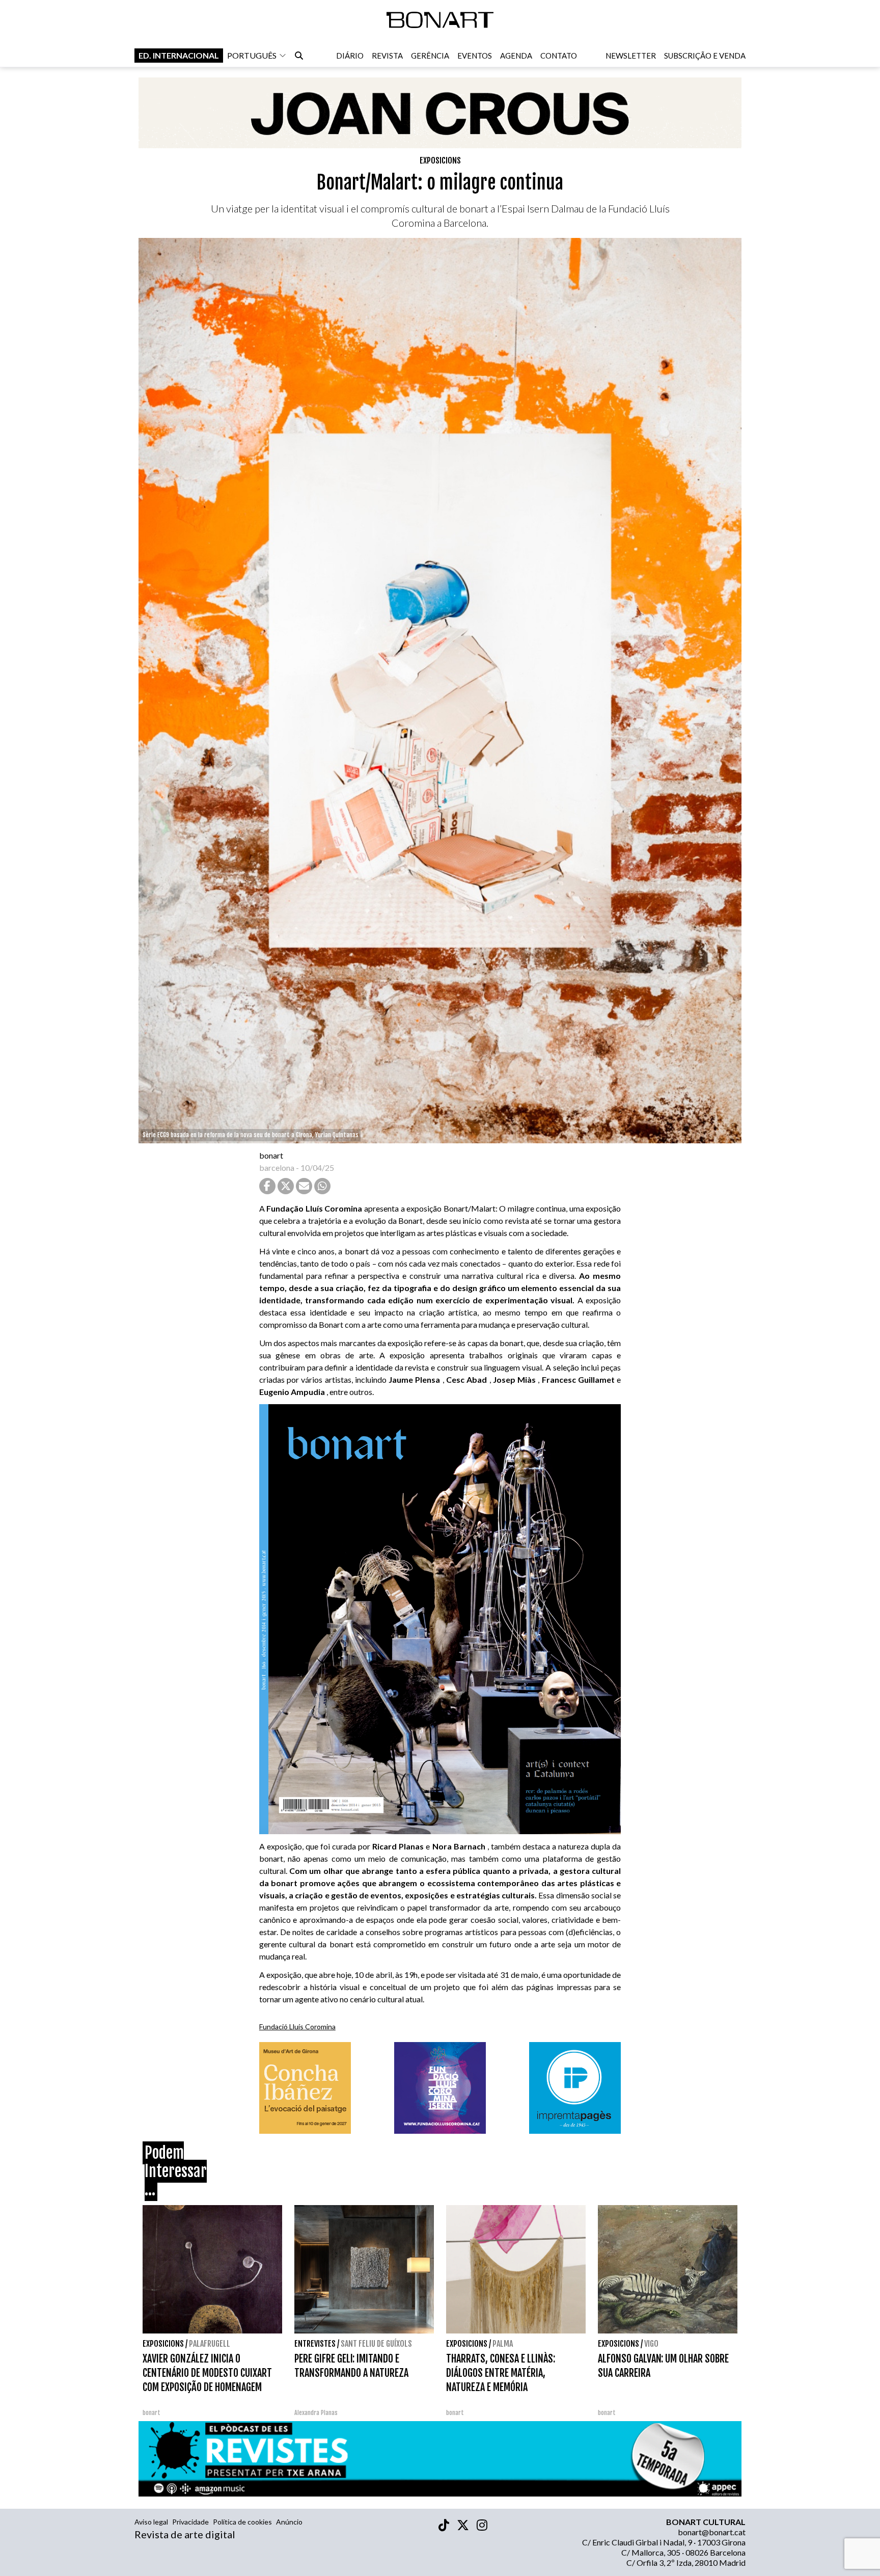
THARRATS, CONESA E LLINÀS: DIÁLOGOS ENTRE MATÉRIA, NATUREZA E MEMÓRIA (501, 2373)
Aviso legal (151, 2522)
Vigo (651, 2344)
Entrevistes (315, 2344)
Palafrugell (210, 2344)
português (252, 55)
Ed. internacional (179, 55)
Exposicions (440, 160)
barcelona (277, 1168)
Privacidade (190, 2522)
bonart (271, 1155)
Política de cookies (242, 2522)
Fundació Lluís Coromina (297, 2027)
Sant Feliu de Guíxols (376, 2344)
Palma (503, 2344)
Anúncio (289, 2522)
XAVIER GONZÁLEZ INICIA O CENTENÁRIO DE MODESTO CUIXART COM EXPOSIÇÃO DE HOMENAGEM (207, 2373)
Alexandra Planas (316, 2413)
